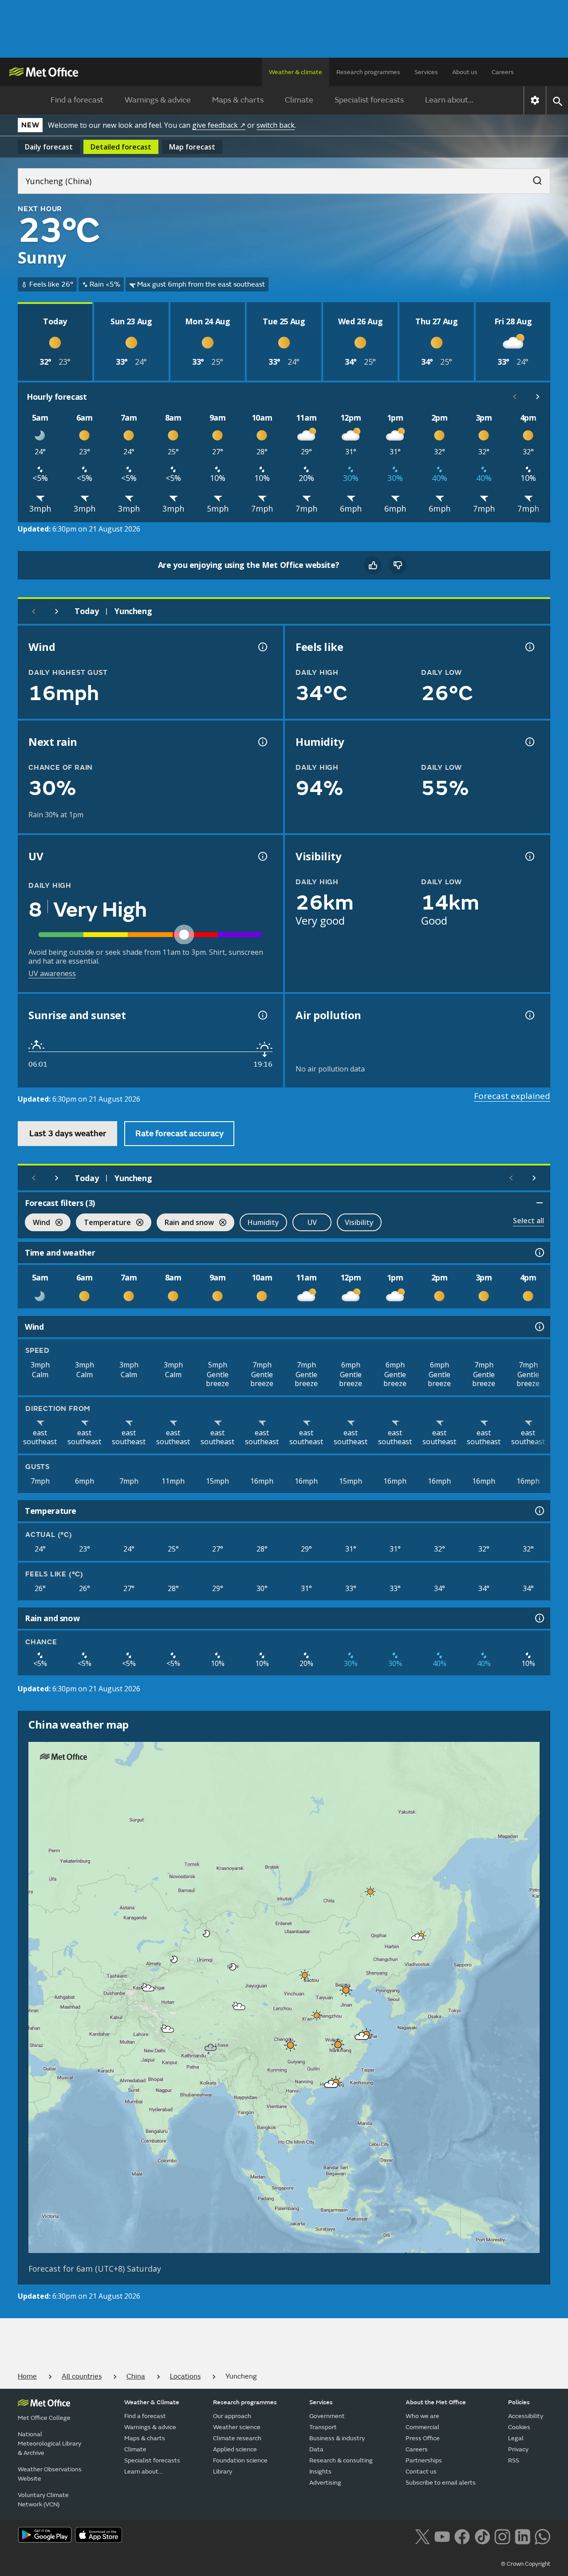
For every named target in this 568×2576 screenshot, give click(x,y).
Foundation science (240, 2460)
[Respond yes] (373, 565)
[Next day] (57, 611)
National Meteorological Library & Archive (49, 2444)
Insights (320, 2472)
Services (426, 72)
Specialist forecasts (369, 100)
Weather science (237, 2427)
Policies (519, 2402)
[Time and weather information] (539, 1253)
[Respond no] (398, 565)
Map (192, 147)
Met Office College (44, 2418)
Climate (299, 100)
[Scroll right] (538, 397)
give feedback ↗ (219, 125)
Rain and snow (185, 1223)
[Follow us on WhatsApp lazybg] (542, 2536)
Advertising (325, 2483)
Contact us (421, 2472)
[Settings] (535, 100)
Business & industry (337, 2438)
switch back (276, 125)
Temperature (103, 1223)
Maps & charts (238, 100)
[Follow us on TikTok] (482, 2536)
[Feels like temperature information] (529, 647)
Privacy (518, 2449)
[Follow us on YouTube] (442, 2536)
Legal (516, 2438)
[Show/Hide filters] (540, 1203)
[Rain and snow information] (539, 1618)
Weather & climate (296, 72)
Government (327, 2416)
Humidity (263, 1222)
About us (465, 72)
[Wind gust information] (262, 647)
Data (316, 2449)
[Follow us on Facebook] (462, 2536)
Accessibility (526, 2416)
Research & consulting (341, 2460)
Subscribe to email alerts (441, 2483)
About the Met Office (436, 2402)
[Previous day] (34, 611)
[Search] (533, 178)
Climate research (237, 2438)
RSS (514, 2460)
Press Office (423, 2438)
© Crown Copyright (526, 2564)
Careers (503, 72)
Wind (37, 1223)
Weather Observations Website (50, 2474)
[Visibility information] (529, 856)
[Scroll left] (515, 397)
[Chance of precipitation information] (262, 742)
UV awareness (52, 973)
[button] (371, 1891)
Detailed (121, 147)
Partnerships (424, 2460)
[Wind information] (539, 1327)
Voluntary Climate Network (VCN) (43, 2500)
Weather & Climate (152, 2402)
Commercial (422, 2427)
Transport (323, 2427)
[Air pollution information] (529, 1015)
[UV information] (262, 856)
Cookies (519, 2427)
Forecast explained (512, 1096)
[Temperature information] (539, 1511)
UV (312, 1222)
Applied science (235, 2449)
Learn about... (449, 100)
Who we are (422, 2416)
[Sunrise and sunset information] (262, 1015)
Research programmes (368, 72)
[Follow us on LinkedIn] (523, 2536)
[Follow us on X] (422, 2536)
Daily (49, 147)
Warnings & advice (158, 100)
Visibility (359, 1222)
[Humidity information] (529, 742)
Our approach (232, 2416)
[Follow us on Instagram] (502, 2536)
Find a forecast (77, 100)
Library (223, 2472)
